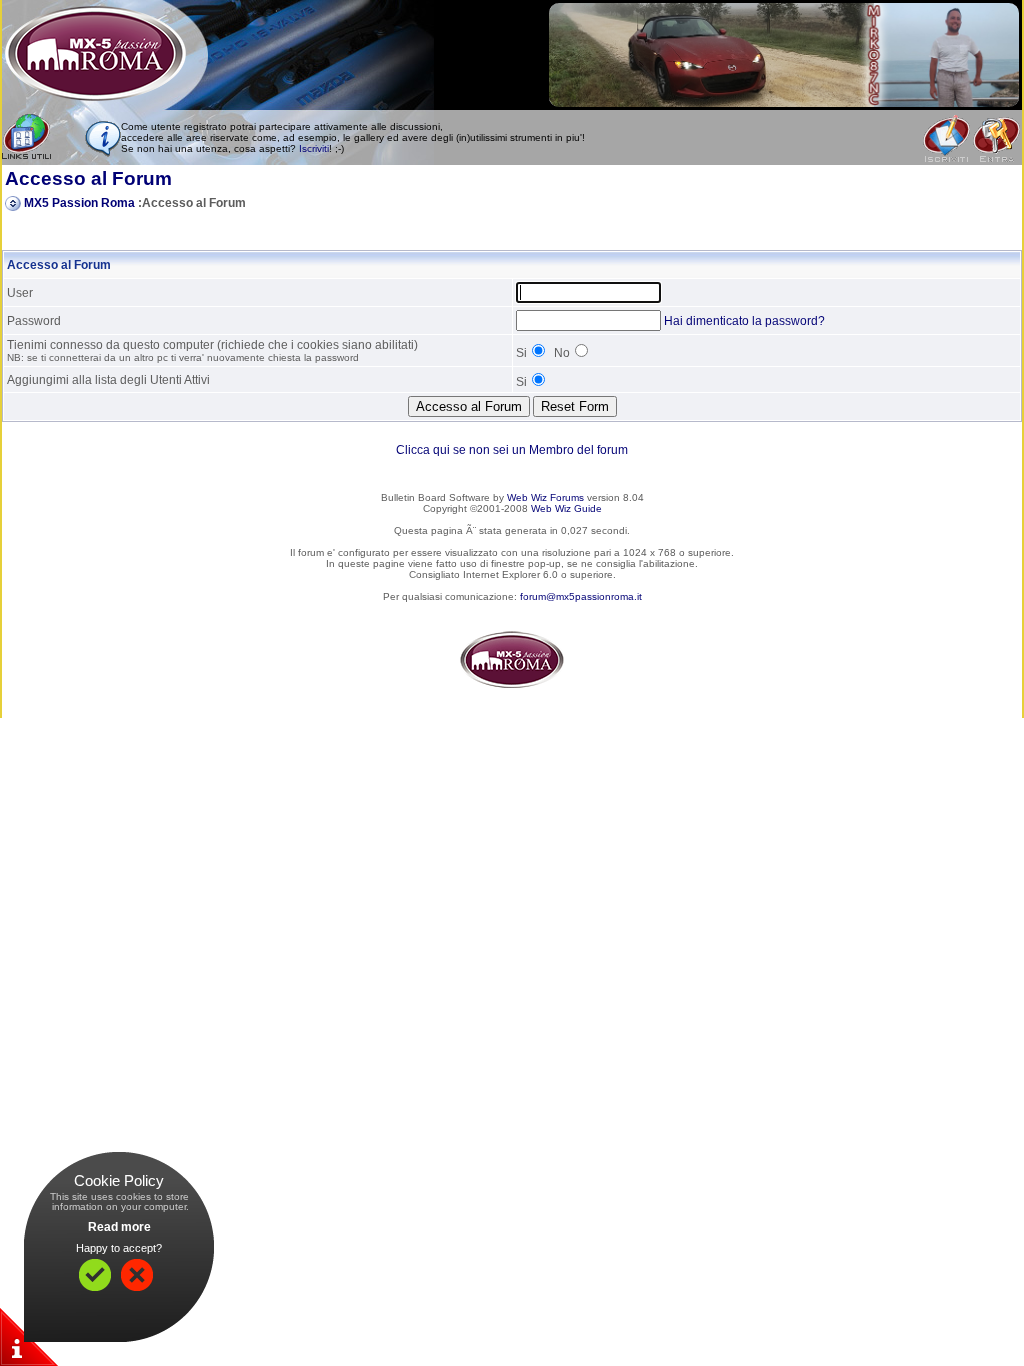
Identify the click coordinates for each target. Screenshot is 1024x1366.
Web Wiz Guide (566, 508)
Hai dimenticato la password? (744, 321)
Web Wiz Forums (545, 497)
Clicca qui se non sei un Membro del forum (512, 450)
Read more (119, 1227)
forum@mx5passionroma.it (581, 596)
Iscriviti (314, 148)
